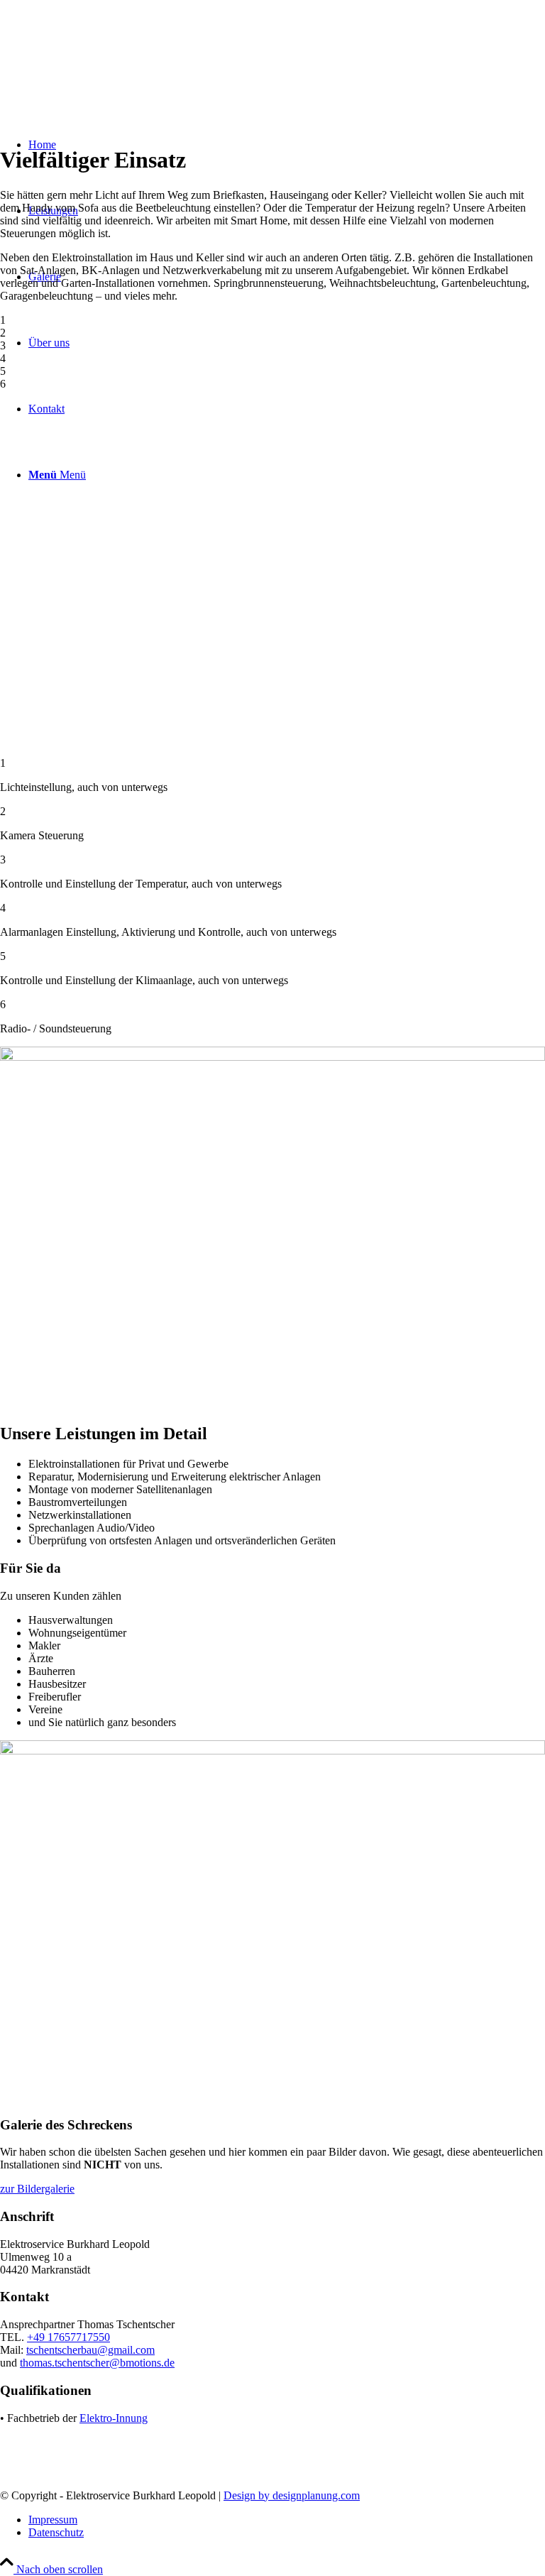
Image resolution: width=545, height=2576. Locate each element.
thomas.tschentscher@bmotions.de (97, 2363)
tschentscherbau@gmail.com (90, 2350)
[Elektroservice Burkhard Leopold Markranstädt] (106, 67)
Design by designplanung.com (292, 2495)
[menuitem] (287, 2520)
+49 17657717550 (68, 2337)
